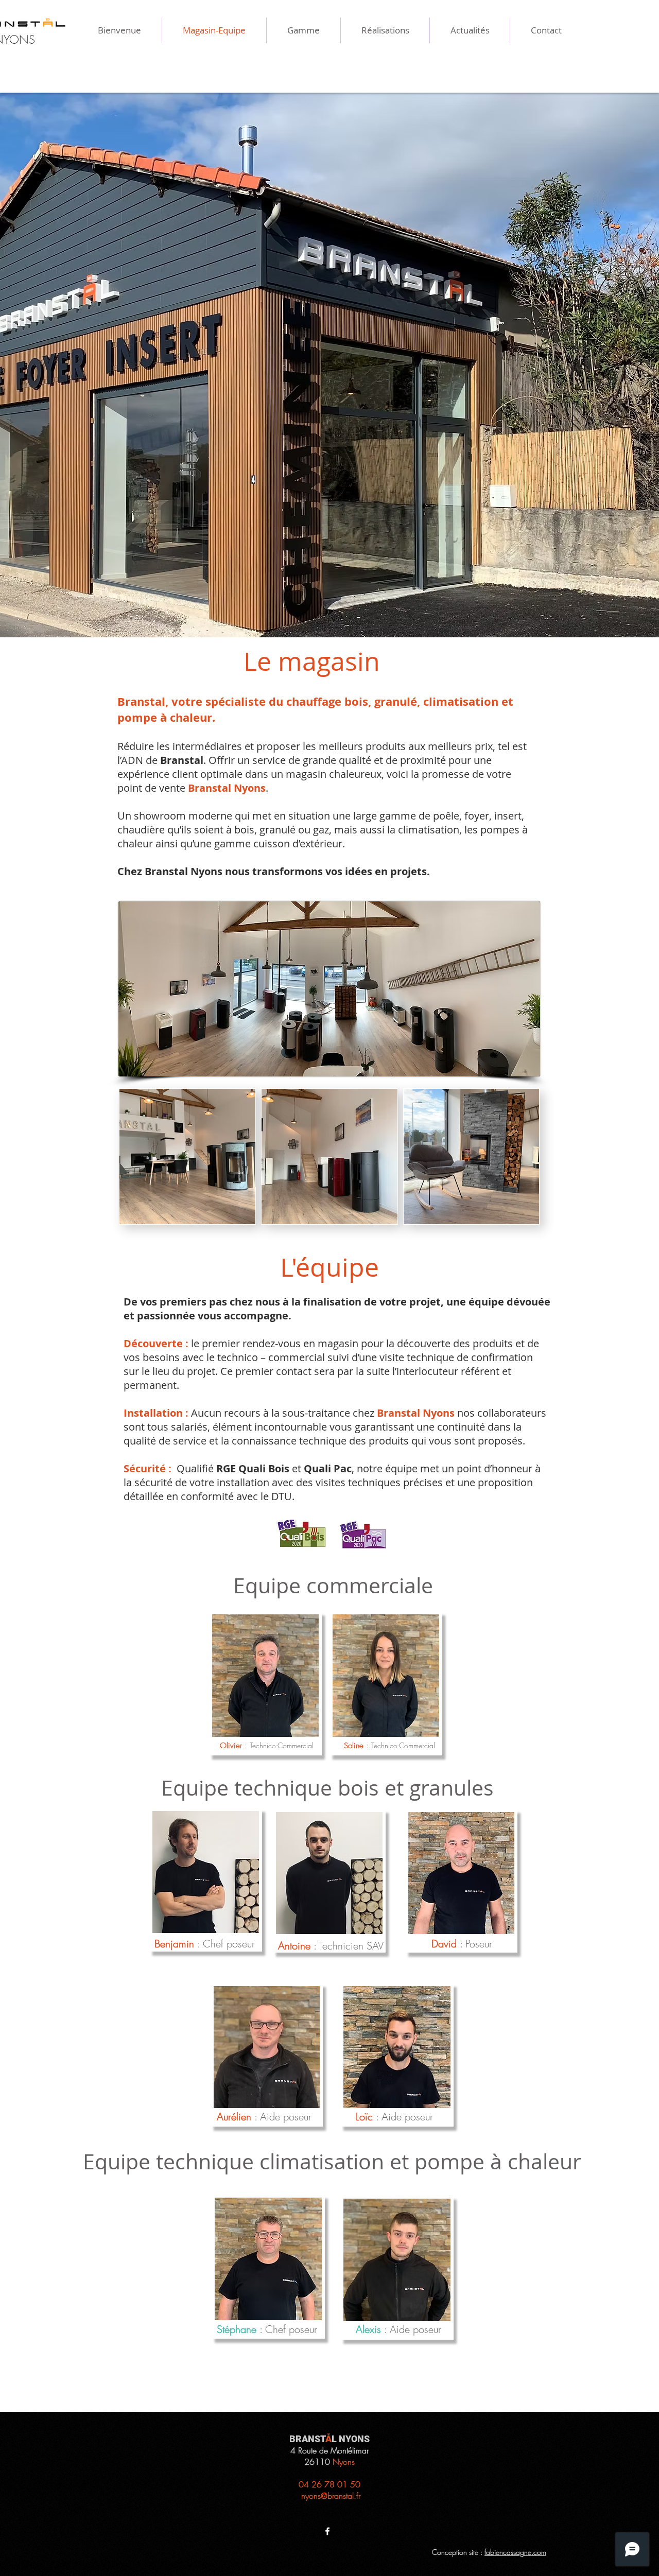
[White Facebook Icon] (327, 2531)
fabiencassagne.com (515, 2552)
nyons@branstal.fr (331, 2496)
